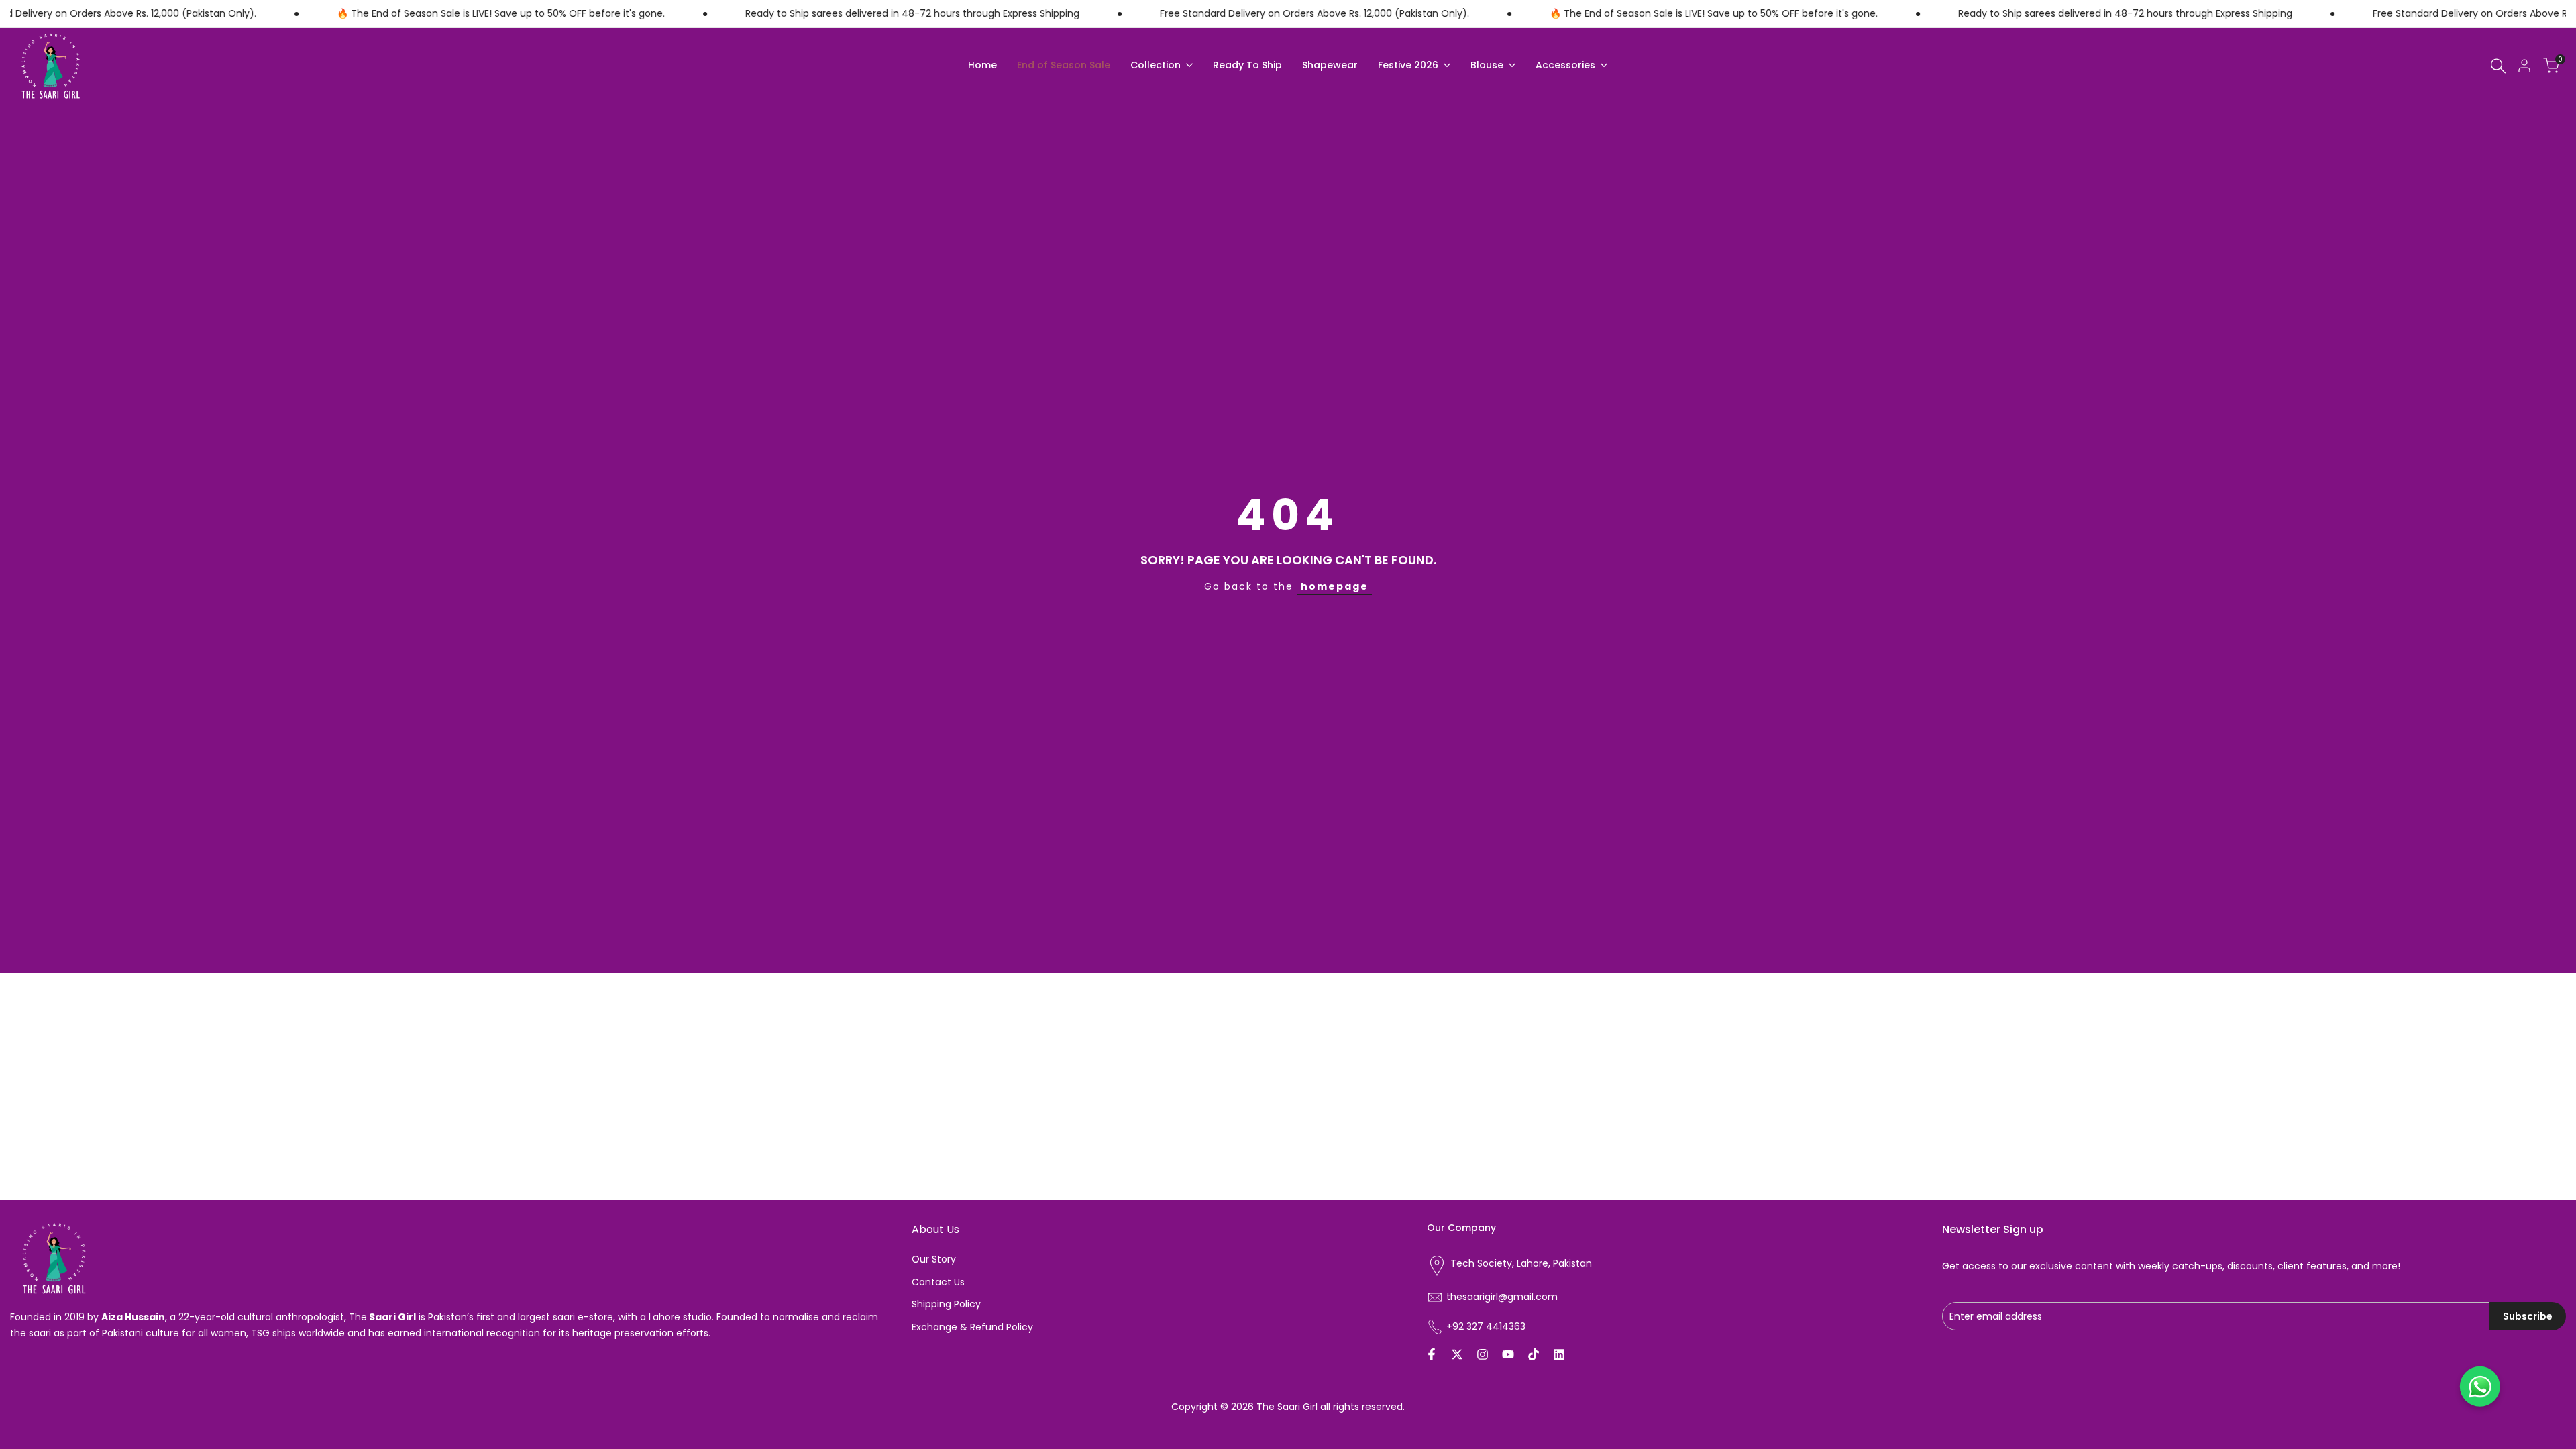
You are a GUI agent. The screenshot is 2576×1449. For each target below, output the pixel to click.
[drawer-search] (2498, 66)
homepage (1335, 586)
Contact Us (938, 1282)
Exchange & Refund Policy (972, 1327)
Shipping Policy (946, 1304)
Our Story (934, 1259)
